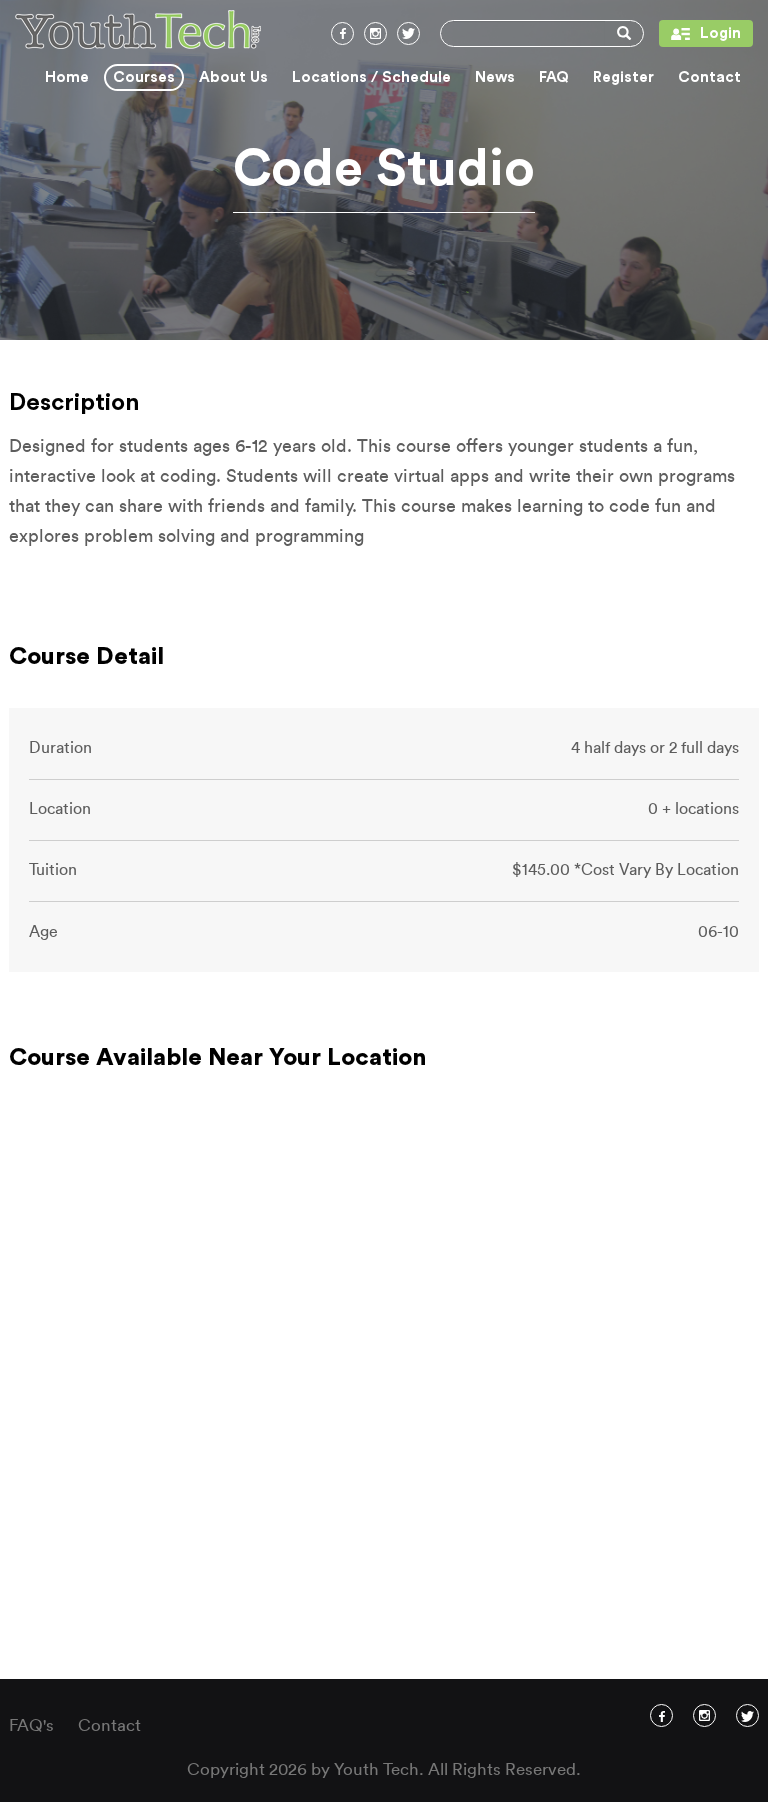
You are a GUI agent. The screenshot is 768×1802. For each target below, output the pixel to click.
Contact (709, 77)
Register (623, 77)
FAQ (554, 77)
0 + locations (693, 809)
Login (700, 33)
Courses (144, 77)
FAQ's (31, 1725)
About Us (233, 77)
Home (67, 77)
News (495, 77)
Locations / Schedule (371, 77)
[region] (384, 1389)
